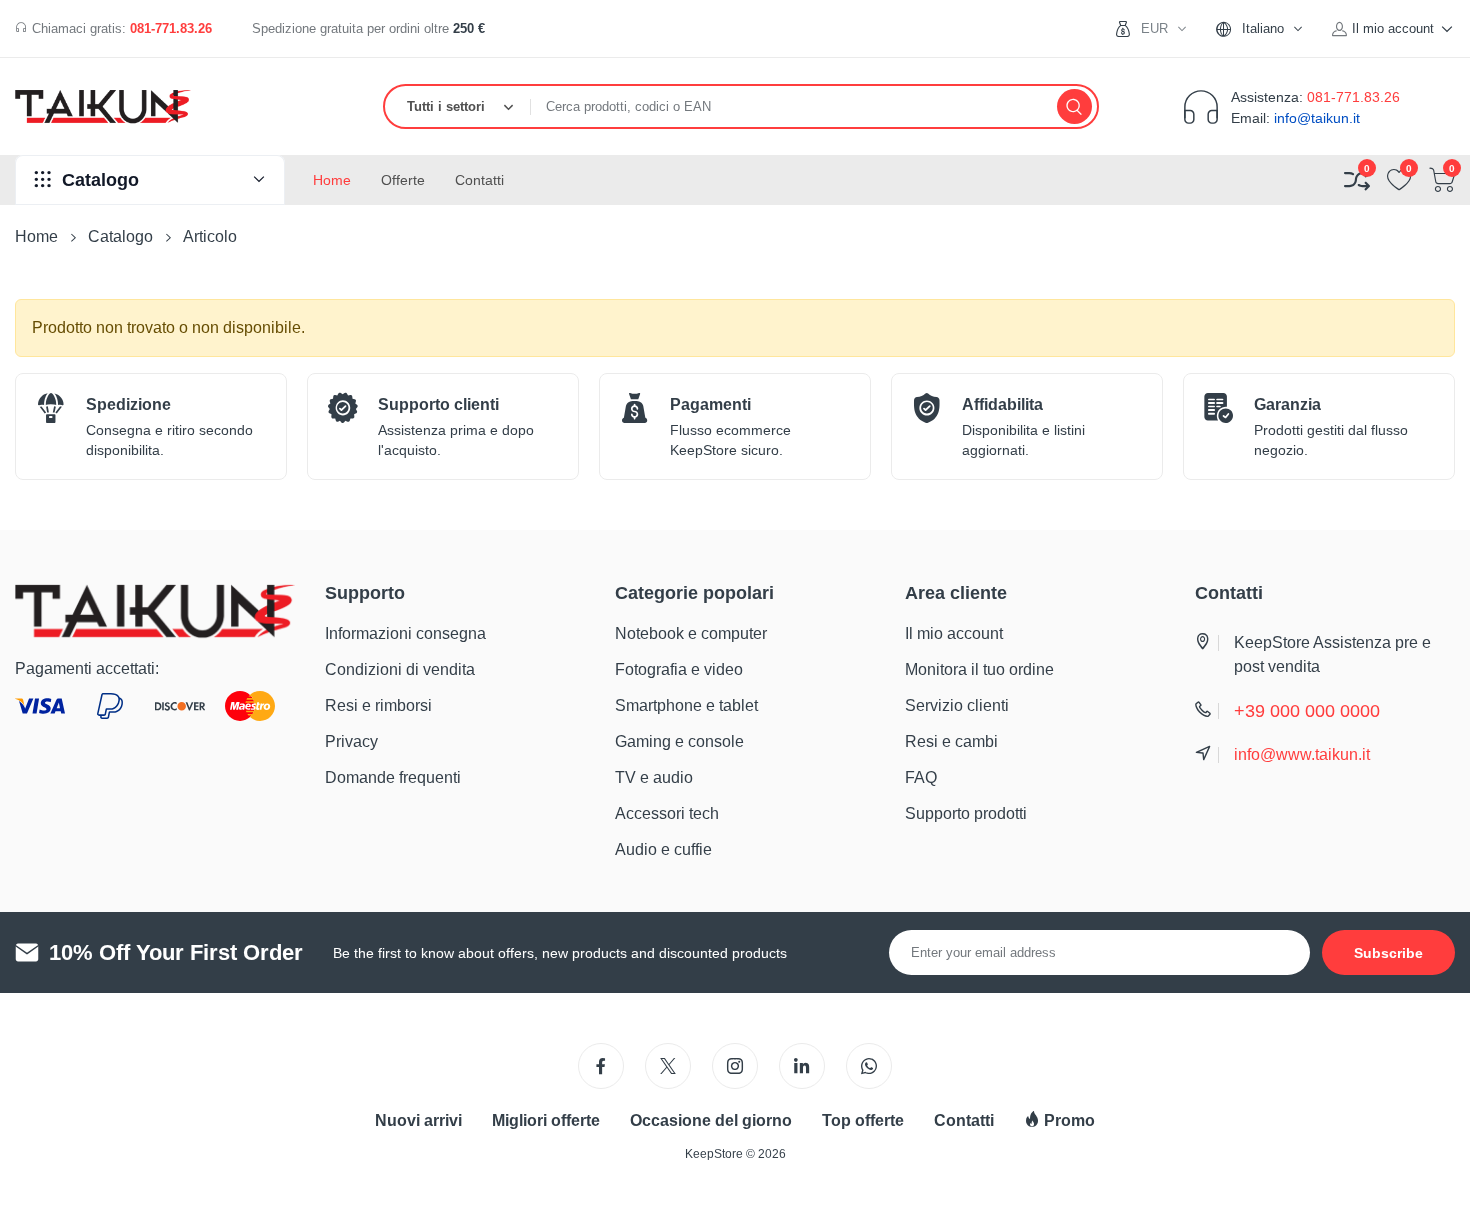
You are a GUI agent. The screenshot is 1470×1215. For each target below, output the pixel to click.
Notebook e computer (691, 633)
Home (36, 236)
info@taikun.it (1317, 118)
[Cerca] (1074, 106)
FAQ (921, 777)
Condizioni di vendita (400, 669)
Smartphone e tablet (686, 705)
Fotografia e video (679, 669)
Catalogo (120, 236)
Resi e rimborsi (378, 705)
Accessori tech (667, 813)
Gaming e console (679, 741)
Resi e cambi (951, 741)
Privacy (351, 741)
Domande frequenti (393, 777)
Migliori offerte (546, 1120)
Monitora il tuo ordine (979, 669)
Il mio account (954, 633)
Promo (1067, 1120)
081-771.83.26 (171, 28)
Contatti (964, 1120)
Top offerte (863, 1120)
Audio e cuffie (663, 849)
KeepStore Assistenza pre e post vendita (1332, 654)
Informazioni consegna (405, 633)
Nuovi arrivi (418, 1120)
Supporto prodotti (966, 813)
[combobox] (1268, 28)
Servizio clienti (957, 705)
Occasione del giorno (711, 1120)
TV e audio (654, 777)
